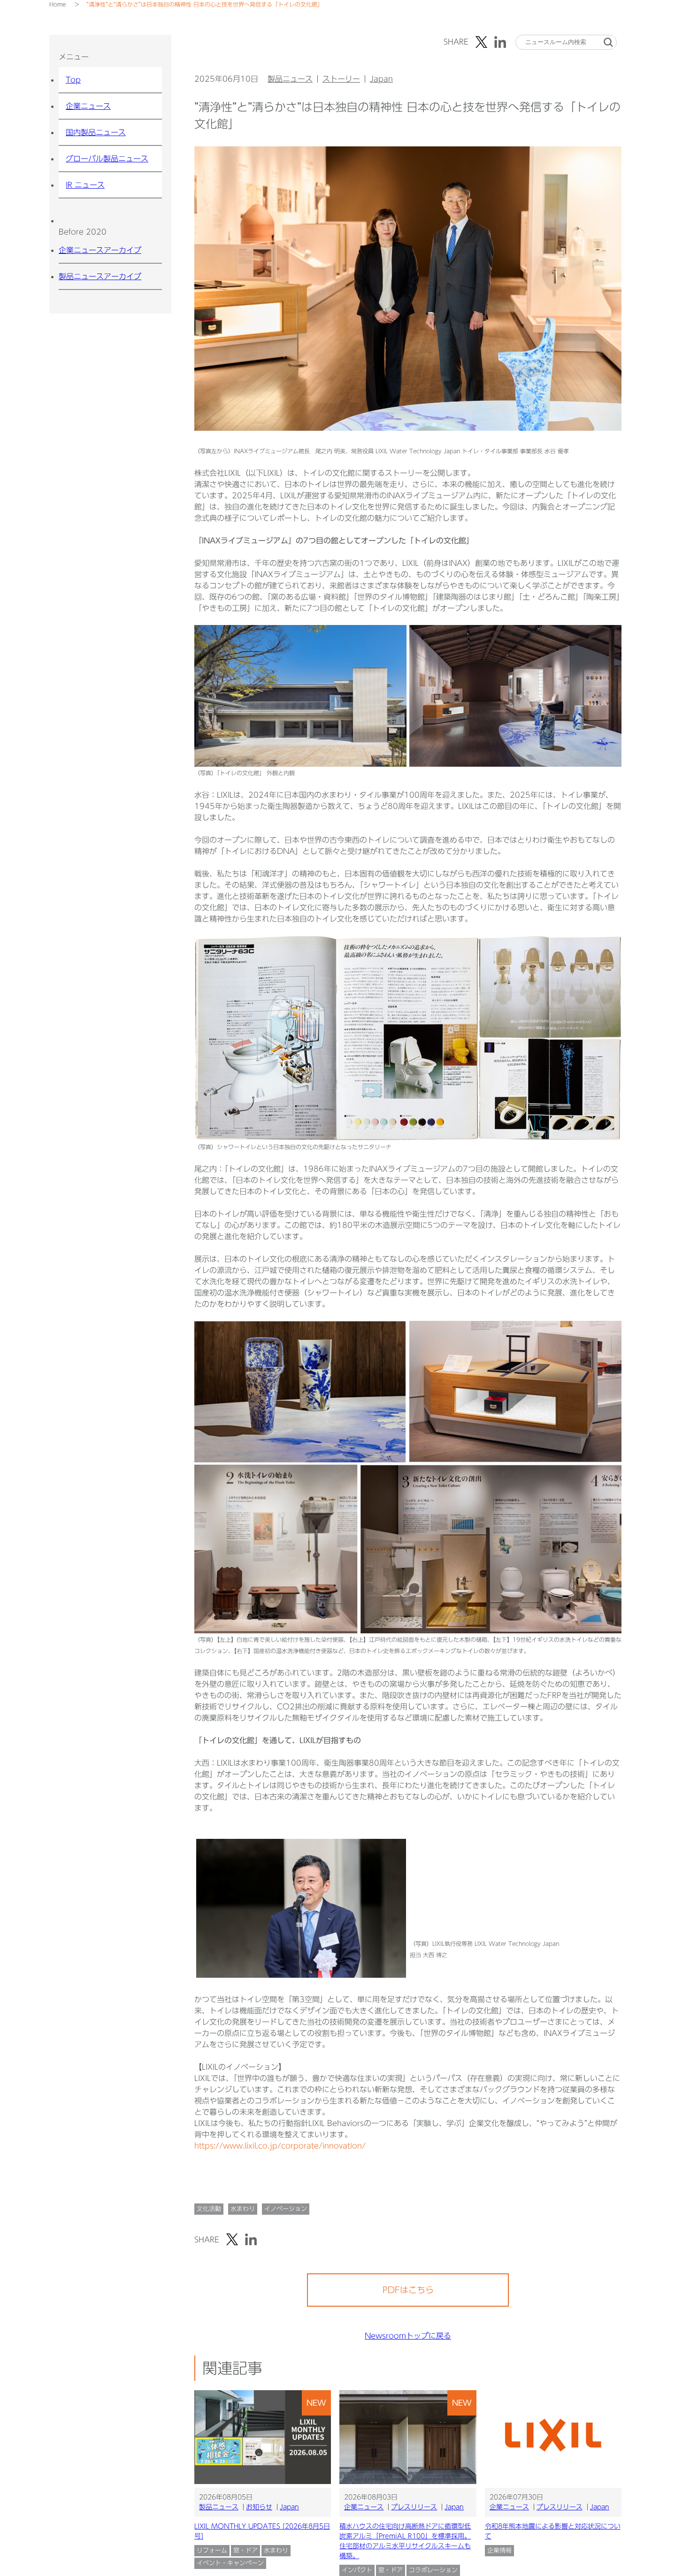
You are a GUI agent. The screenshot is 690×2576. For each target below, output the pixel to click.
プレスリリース (414, 2507)
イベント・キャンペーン (230, 2563)
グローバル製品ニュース (107, 159)
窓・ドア (245, 2550)
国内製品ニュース (96, 132)
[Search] (608, 42)
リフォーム (212, 2550)
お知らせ (259, 2507)
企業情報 (499, 2550)
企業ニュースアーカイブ (100, 250)
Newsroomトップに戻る (408, 2336)
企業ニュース (88, 106)
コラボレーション (433, 2570)
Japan (381, 79)
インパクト (357, 2570)
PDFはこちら (408, 2290)
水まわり (243, 2209)
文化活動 (209, 2209)
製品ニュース (290, 79)
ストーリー (341, 79)
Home (57, 4)
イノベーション (286, 2209)
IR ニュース (85, 185)
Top (73, 80)
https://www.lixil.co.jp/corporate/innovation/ (280, 2146)
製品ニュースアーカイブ (100, 276)
